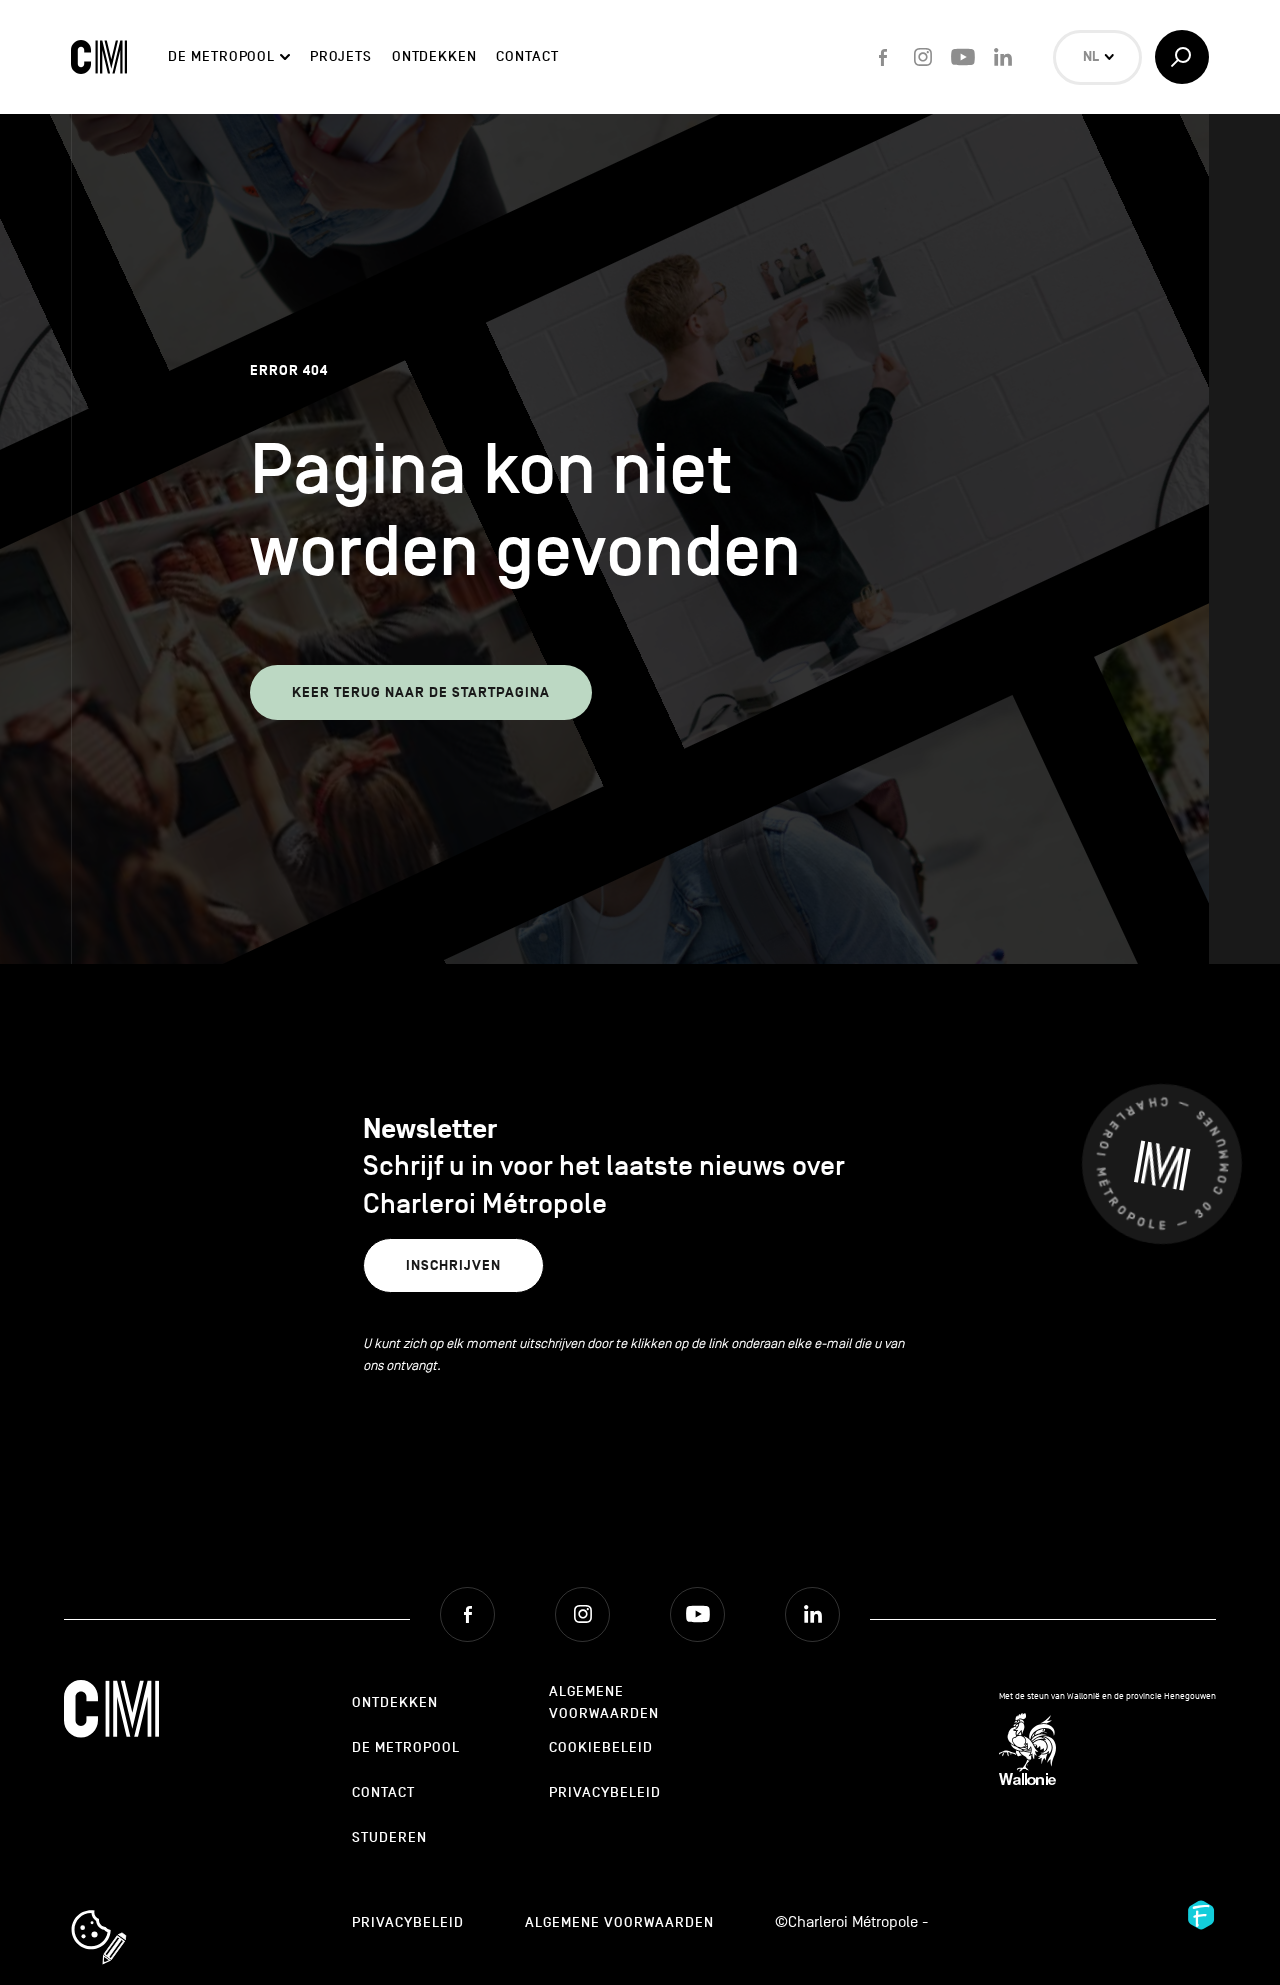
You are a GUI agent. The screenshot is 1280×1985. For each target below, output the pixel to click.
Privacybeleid (605, 1792)
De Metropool (221, 56)
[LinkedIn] (1003, 57)
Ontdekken (434, 56)
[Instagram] (923, 57)
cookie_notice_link (125, 1912)
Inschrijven (453, 1265)
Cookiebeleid (601, 1747)
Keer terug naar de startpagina (421, 692)
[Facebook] (883, 57)
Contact (527, 56)
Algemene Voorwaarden (604, 1702)
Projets (341, 56)
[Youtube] (963, 57)
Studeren (389, 1837)
